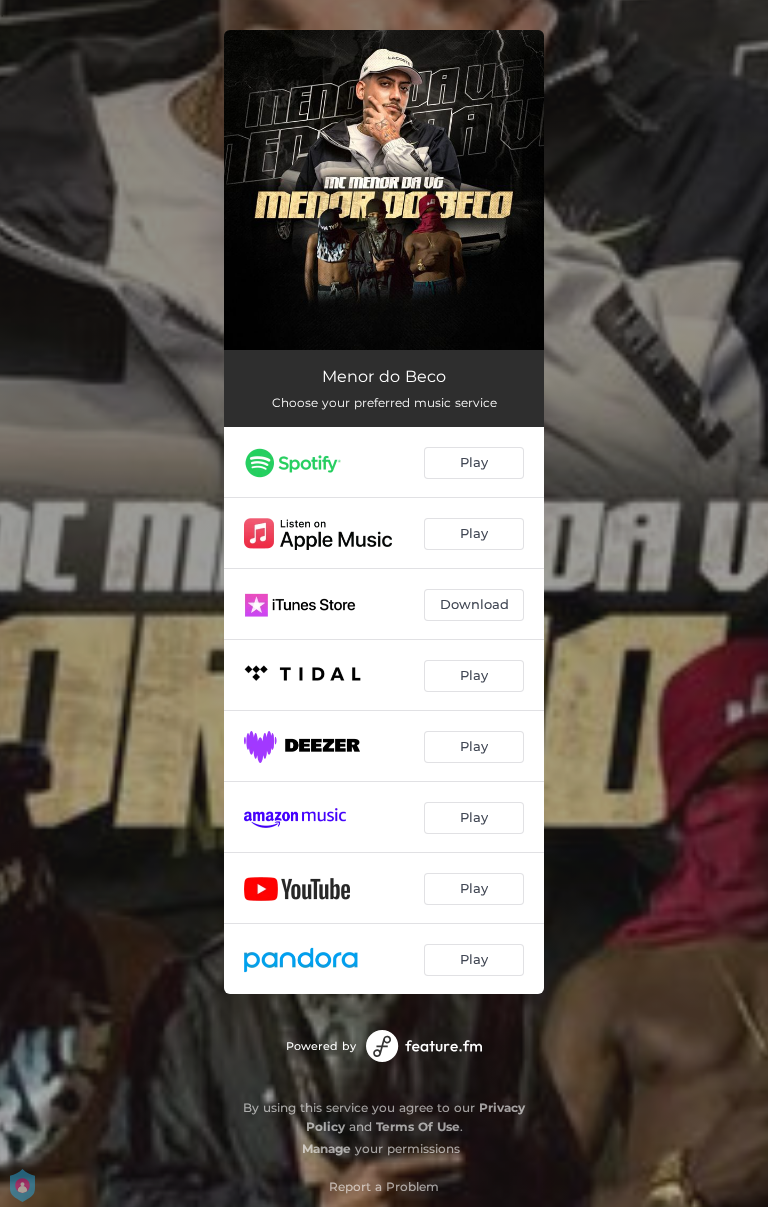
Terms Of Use (418, 1126)
